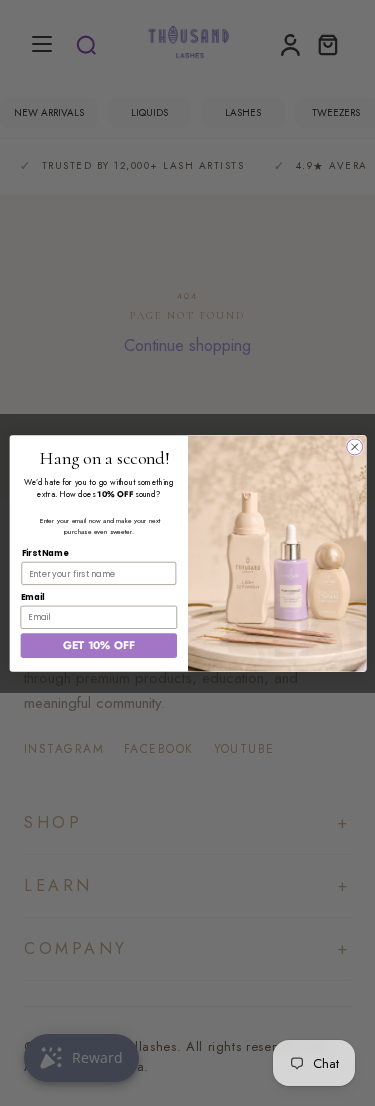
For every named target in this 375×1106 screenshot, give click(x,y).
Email (32, 596)
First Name (44, 552)
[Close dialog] (354, 446)
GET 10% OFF (98, 645)
